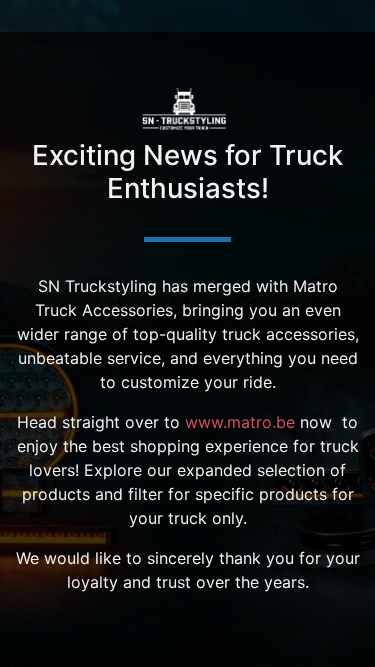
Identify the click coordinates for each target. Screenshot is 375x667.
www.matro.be (240, 422)
